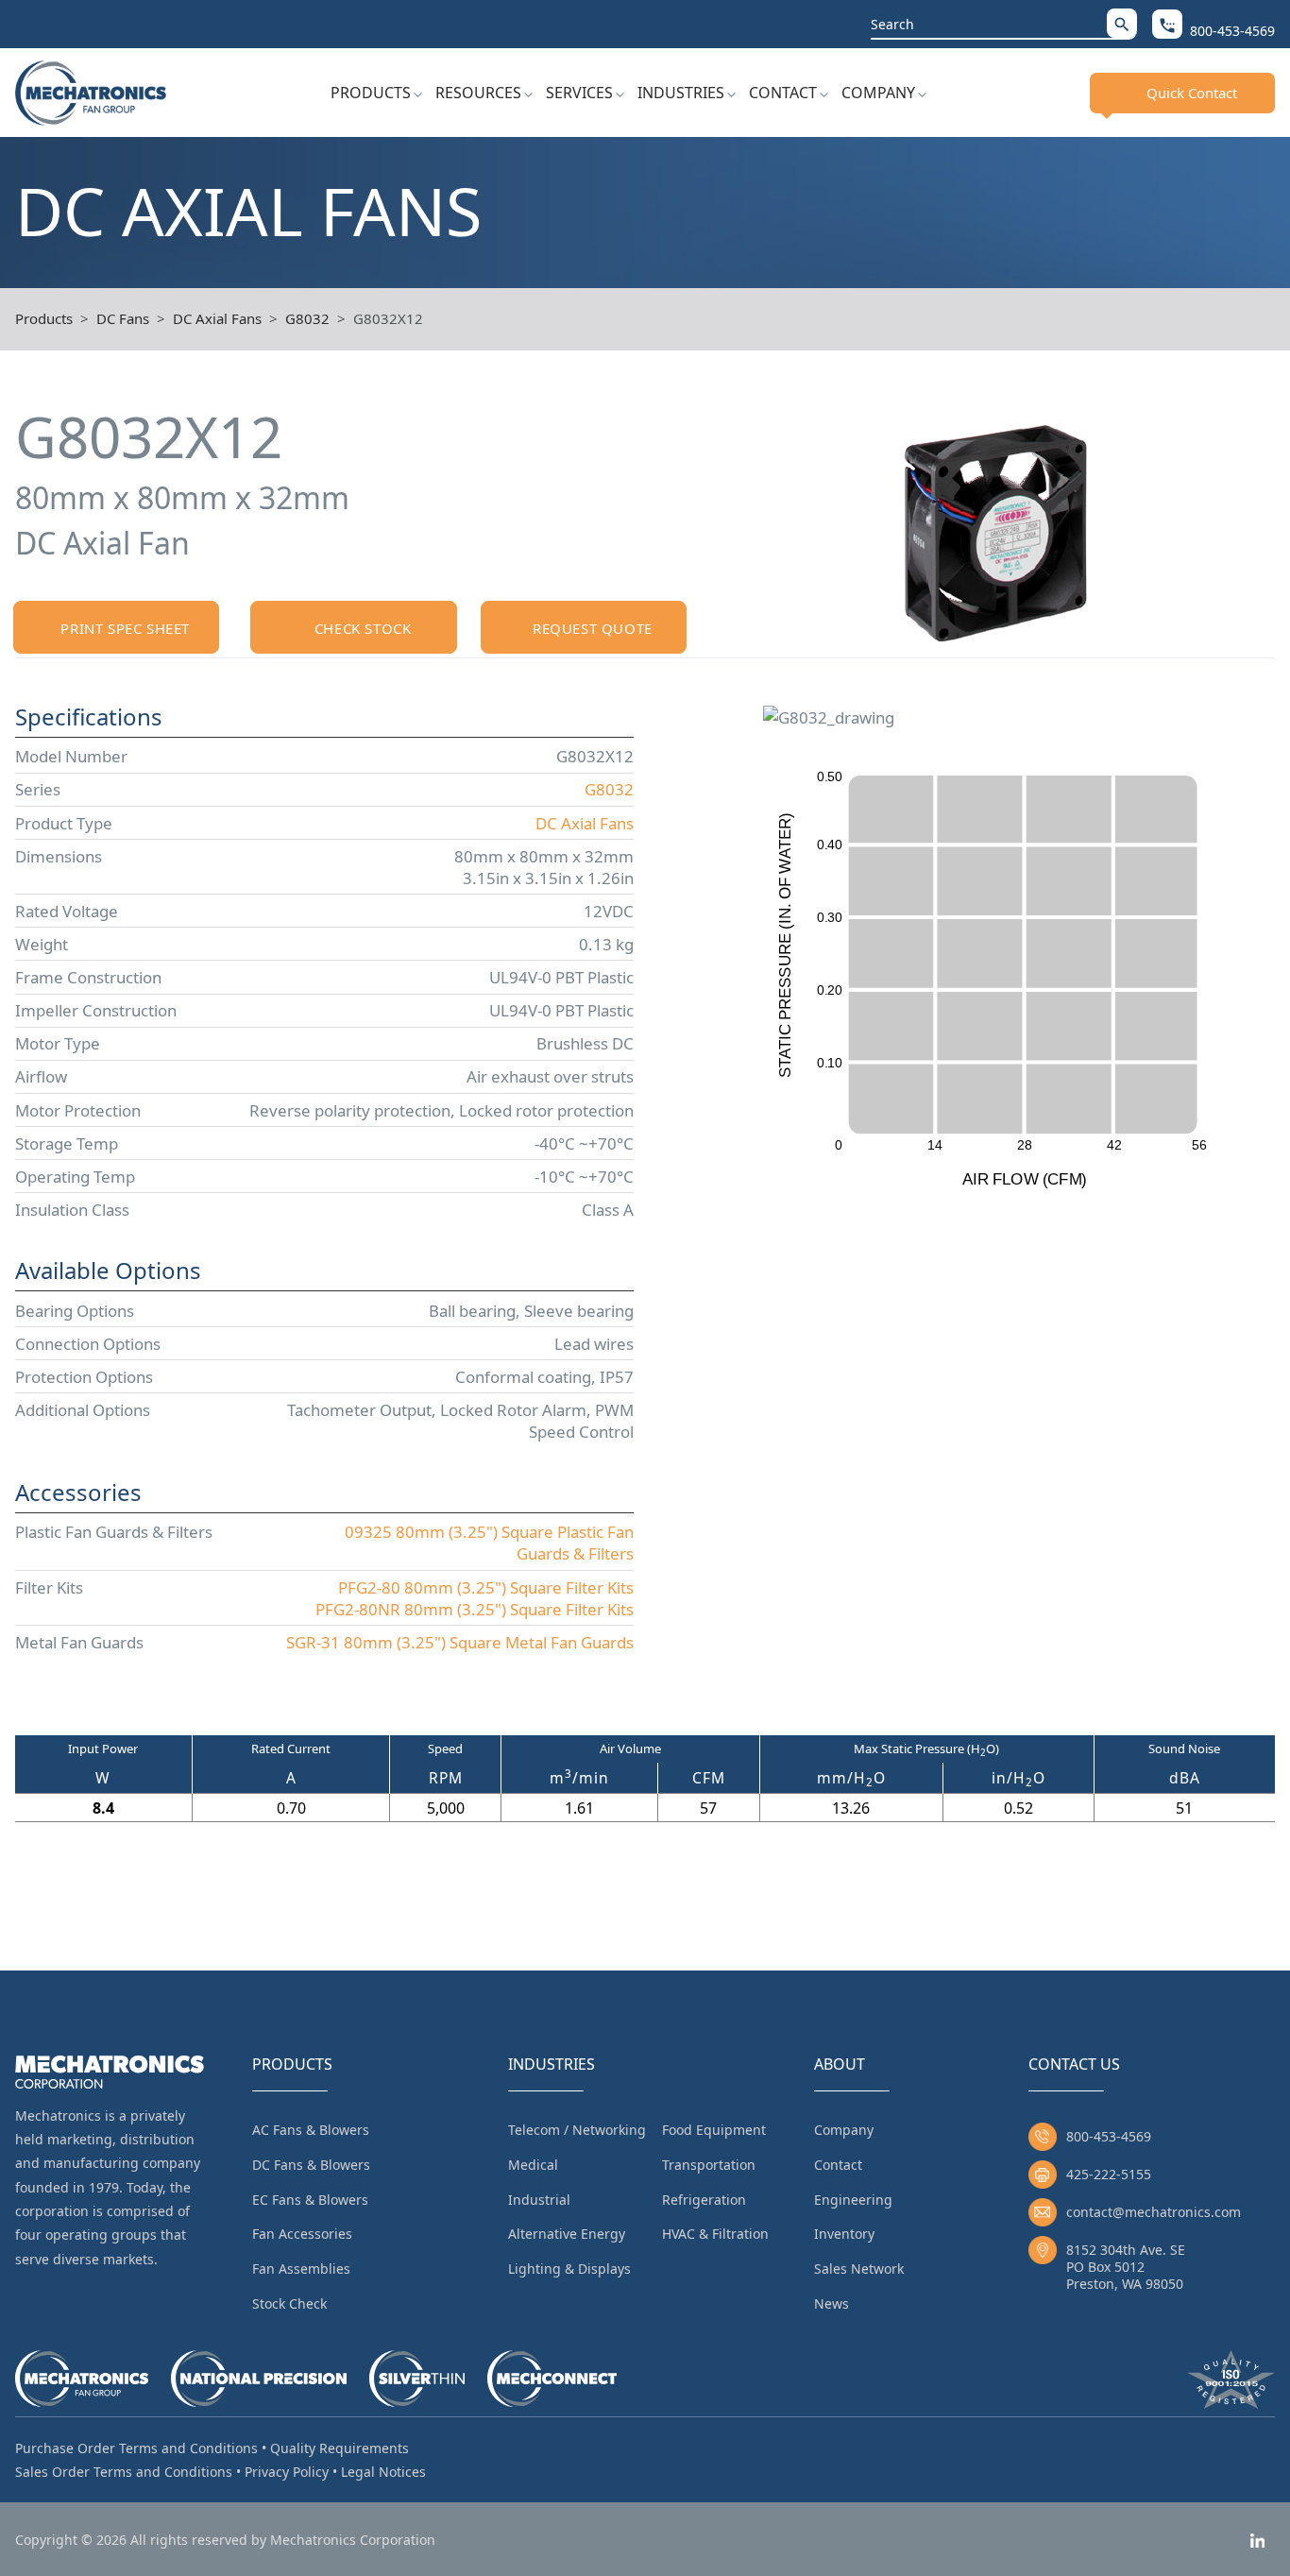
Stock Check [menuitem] (289, 2303)
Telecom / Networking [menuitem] (577, 2130)
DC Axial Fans (217, 318)
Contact (783, 93)
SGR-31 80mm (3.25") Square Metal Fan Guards (460, 1642)
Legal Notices (383, 2472)
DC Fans (123, 318)
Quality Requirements (339, 2448)
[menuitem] (376, 93)
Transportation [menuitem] (709, 2165)
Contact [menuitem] (838, 2165)
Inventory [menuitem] (844, 2234)
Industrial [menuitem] (539, 2200)
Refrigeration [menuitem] (704, 2200)
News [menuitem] (832, 2303)
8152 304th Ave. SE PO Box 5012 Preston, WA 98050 (1126, 2267)
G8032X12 (388, 318)
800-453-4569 (1109, 2136)
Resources (478, 93)
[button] (1122, 23)
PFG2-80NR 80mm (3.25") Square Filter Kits (475, 1609)
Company (878, 93)
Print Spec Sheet (125, 628)
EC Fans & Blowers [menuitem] (310, 2200)
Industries (681, 93)
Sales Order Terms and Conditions (124, 2472)
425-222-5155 (1109, 2174)
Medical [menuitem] (533, 2165)
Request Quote (593, 628)
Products (371, 93)
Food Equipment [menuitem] (714, 2130)
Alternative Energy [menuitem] (567, 2234)
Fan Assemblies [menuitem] (301, 2269)
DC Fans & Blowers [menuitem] (311, 2165)
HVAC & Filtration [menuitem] (715, 2234)
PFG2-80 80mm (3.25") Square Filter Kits (486, 1587)
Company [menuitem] (844, 2130)
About (840, 2064)
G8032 (307, 318)
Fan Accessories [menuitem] (302, 2234)
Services (579, 93)
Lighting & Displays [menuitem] (569, 2269)
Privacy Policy (287, 2472)
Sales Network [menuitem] (859, 2269)
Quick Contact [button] (1192, 93)
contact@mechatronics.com (1154, 2212)
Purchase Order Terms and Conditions (136, 2448)
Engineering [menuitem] (853, 2200)
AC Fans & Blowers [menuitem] (311, 2130)
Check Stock (363, 628)
